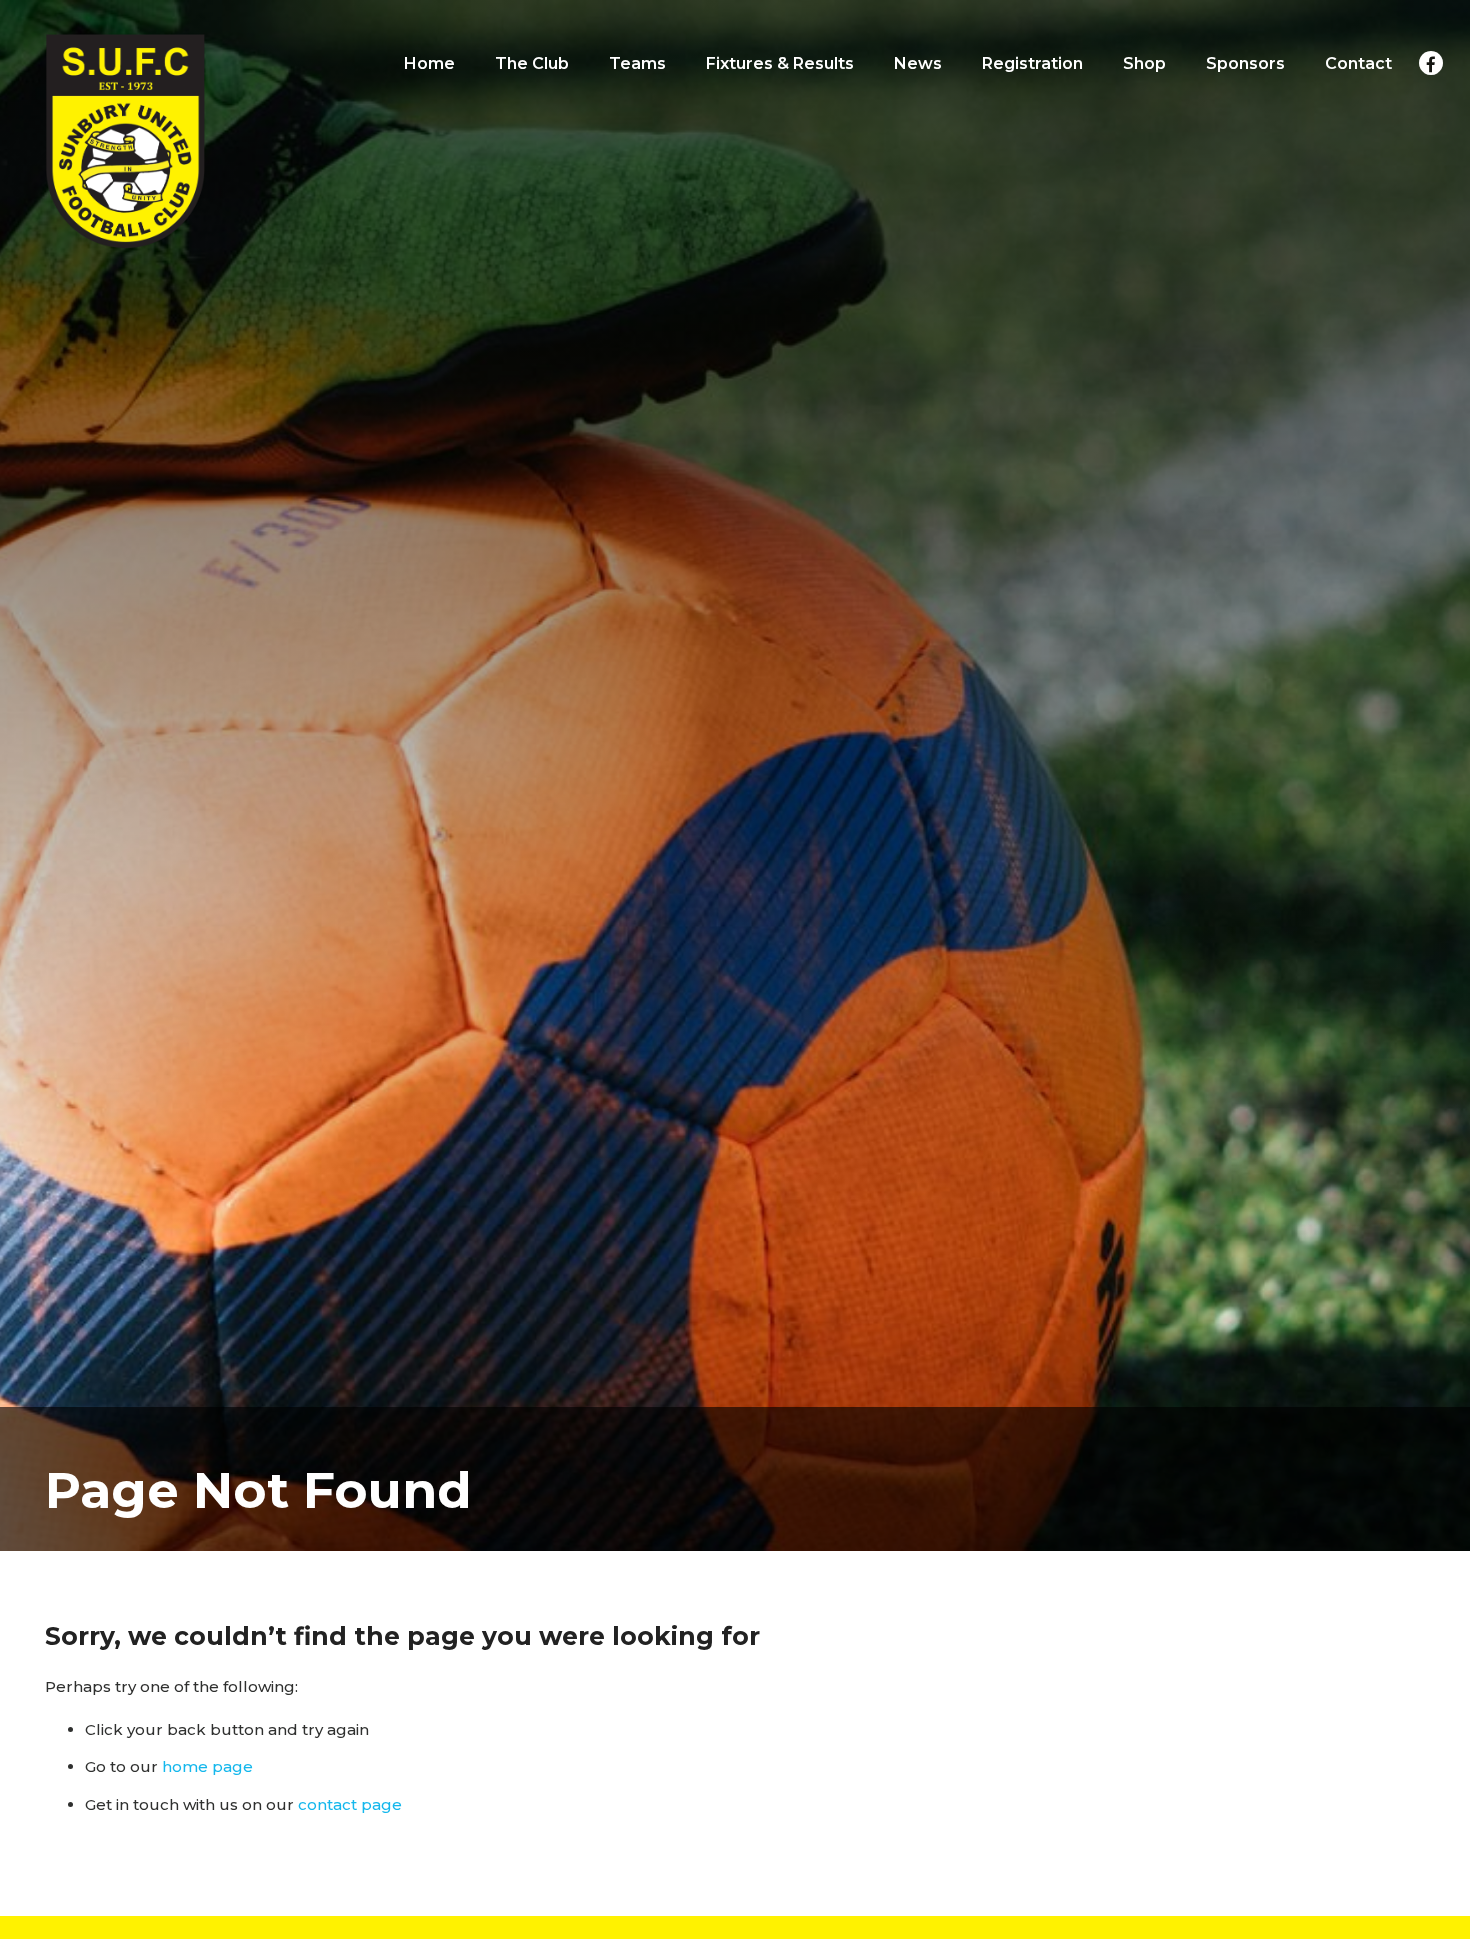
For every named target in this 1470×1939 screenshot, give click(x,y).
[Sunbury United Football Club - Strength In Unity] (125, 140)
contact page (350, 1804)
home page (207, 1766)
